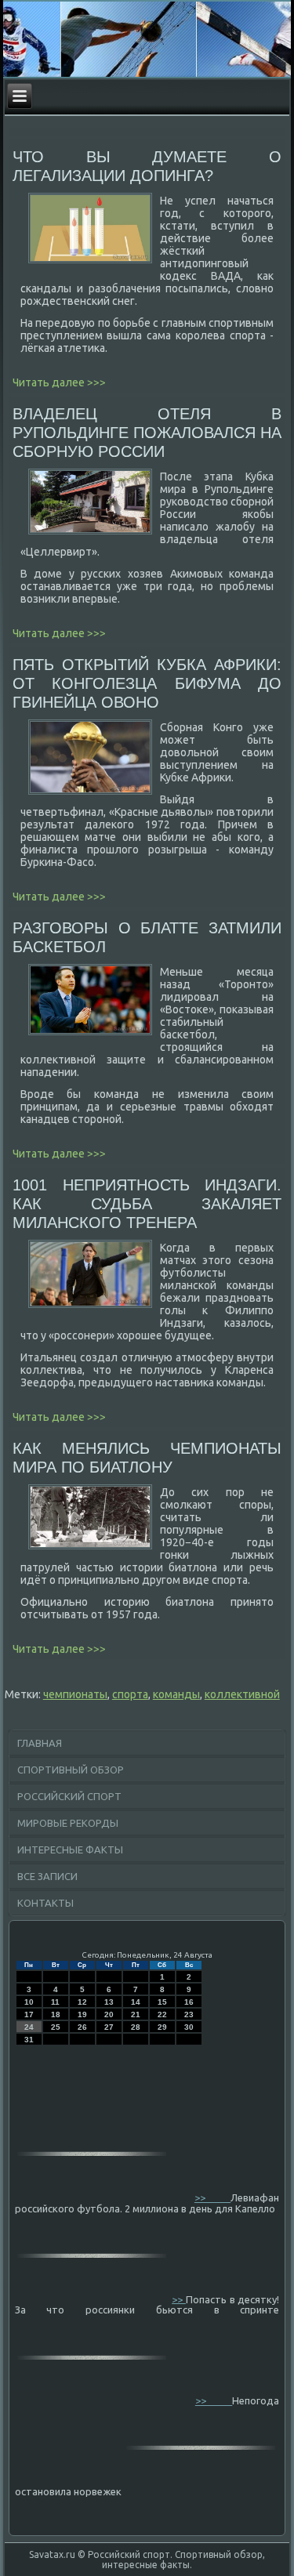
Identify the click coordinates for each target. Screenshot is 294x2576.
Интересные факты (70, 1850)
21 (136, 2014)
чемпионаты (75, 1694)
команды (176, 1694)
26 (82, 2027)
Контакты (45, 1903)
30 (189, 2027)
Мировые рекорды (68, 1823)
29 (162, 2027)
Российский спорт (69, 1796)
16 (189, 2002)
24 (29, 2027)
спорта (130, 1694)
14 (136, 2002)
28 (136, 2027)
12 (82, 2002)
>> (212, 2197)
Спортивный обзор (71, 1770)
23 (189, 2014)
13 (109, 2002)
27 (109, 2027)
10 (29, 2002)
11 (55, 2002)
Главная (40, 1743)
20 (109, 2014)
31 (29, 2040)
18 (56, 2014)
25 (56, 2027)
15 (162, 2002)
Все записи (47, 1876)
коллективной (242, 1694)
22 (162, 2014)
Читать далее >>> (59, 382)
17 (29, 2014)
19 (82, 2014)
